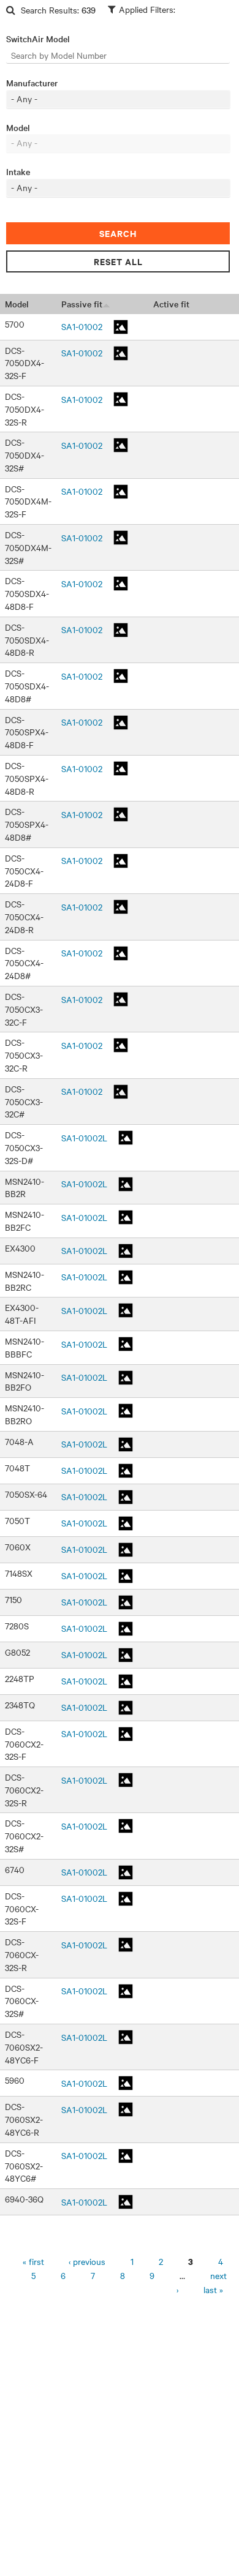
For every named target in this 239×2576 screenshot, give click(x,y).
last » (213, 2289)
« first (33, 2261)
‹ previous (87, 2261)
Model (18, 127)
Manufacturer (32, 83)
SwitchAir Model (38, 39)
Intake (18, 171)
